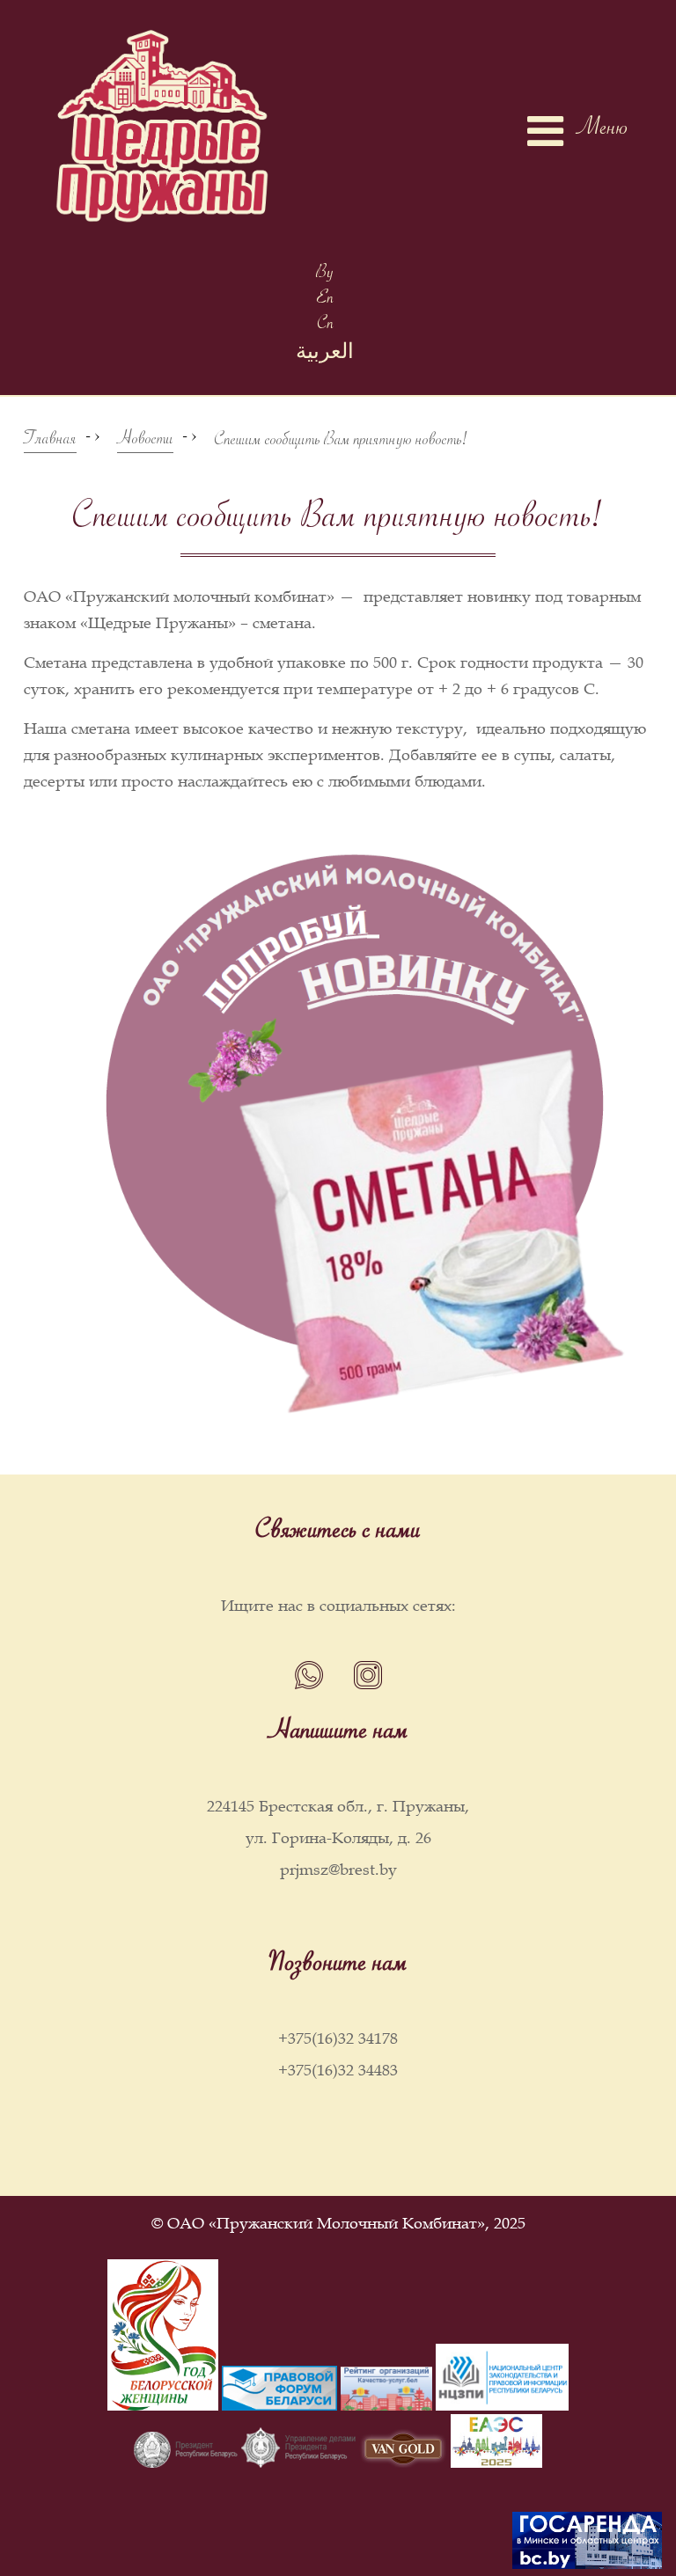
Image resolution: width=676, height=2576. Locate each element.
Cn (325, 326)
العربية (325, 356)
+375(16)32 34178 (338, 2038)
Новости (145, 442)
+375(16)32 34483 (338, 2070)
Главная (50, 442)
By (325, 275)
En (325, 300)
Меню (603, 131)
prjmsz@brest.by (338, 1870)
